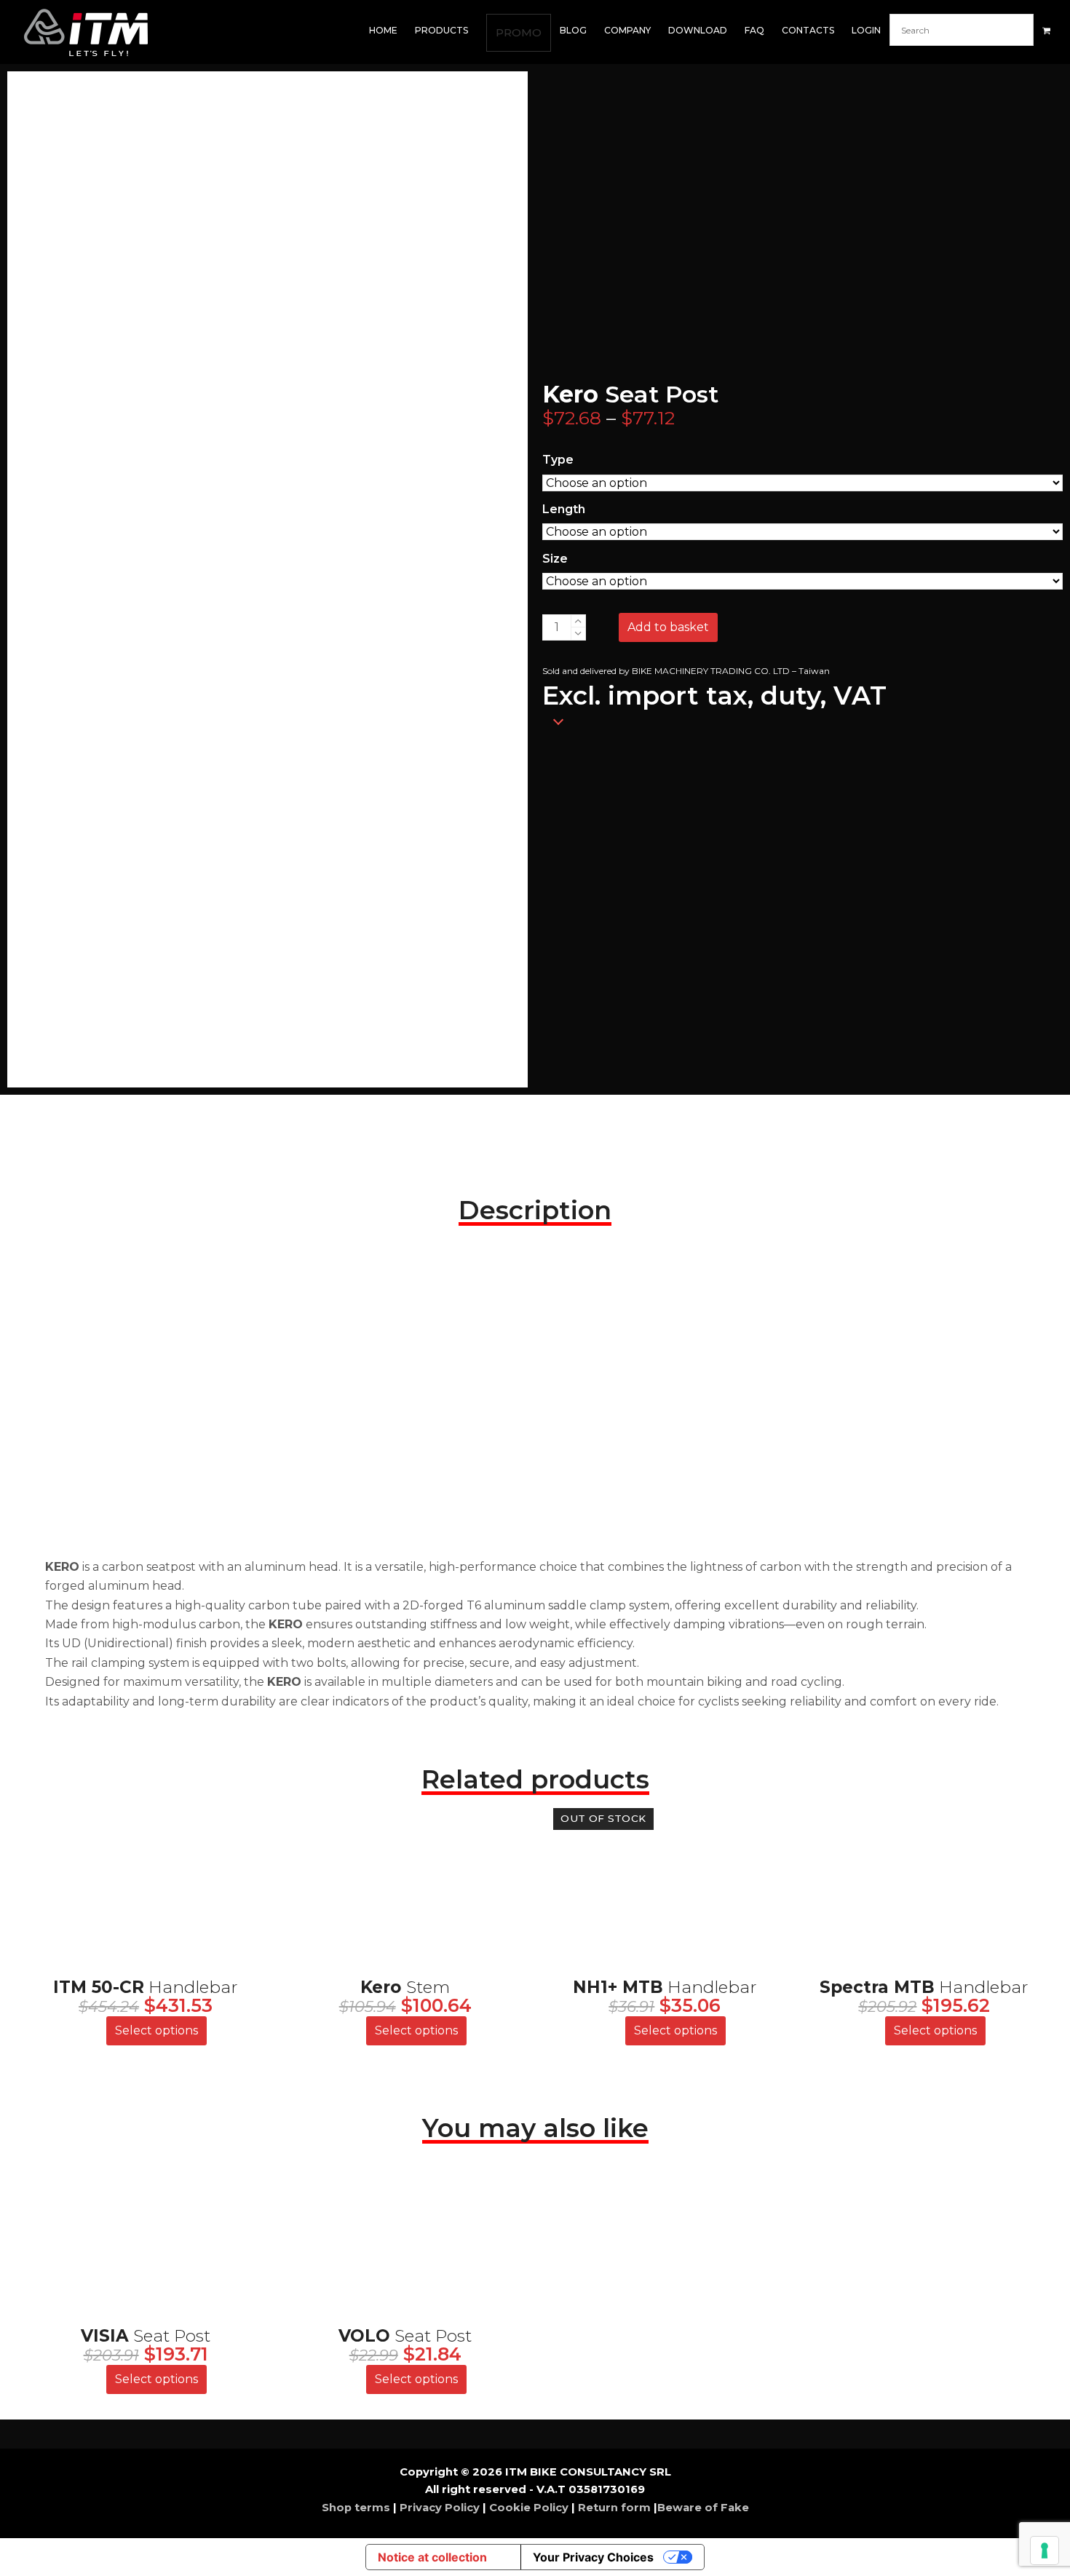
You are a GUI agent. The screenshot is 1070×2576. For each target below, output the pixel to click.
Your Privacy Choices (593, 2557)
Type (558, 460)
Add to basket (668, 627)
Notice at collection (432, 2557)
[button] (1046, 31)
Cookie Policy (529, 2508)
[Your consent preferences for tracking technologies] (1045, 2551)
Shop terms (357, 2508)
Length (564, 509)
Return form (614, 2508)
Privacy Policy (440, 2508)
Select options (156, 2030)
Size (555, 559)
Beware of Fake (703, 2508)
